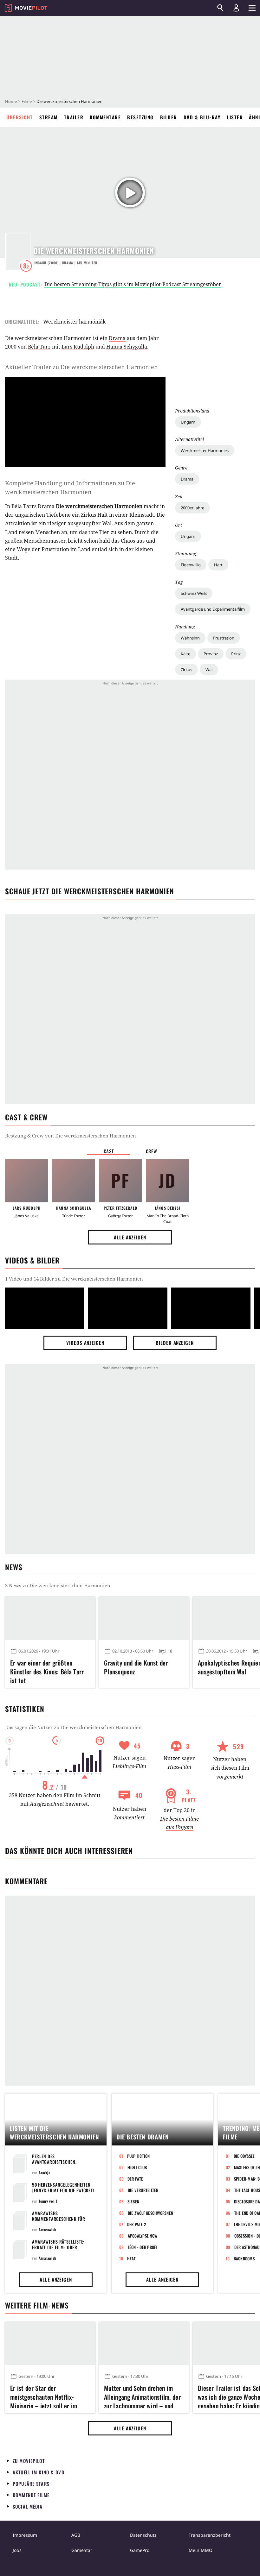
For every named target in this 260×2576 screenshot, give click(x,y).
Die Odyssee (244, 2156)
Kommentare (105, 117)
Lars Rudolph (78, 347)
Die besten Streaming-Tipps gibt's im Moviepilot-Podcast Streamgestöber (133, 284)
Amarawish (47, 2230)
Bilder (169, 117)
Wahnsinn (190, 638)
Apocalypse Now (143, 2236)
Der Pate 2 (137, 2224)
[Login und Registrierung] (236, 8)
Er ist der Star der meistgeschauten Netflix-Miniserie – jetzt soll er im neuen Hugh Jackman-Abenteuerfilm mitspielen (44, 2396)
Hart (218, 565)
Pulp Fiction (139, 2156)
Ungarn (188, 422)
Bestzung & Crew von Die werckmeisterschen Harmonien (71, 1136)
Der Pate (135, 2179)
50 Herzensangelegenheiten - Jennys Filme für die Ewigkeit (63, 2187)
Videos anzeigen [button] (85, 1343)
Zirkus (186, 670)
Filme (27, 101)
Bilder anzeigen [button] (175, 1343)
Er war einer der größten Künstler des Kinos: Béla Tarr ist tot (47, 1671)
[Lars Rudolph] (27, 1181)
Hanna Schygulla (127, 347)
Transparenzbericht (210, 2535)
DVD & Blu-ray (202, 117)
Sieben (133, 2201)
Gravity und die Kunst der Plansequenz (136, 1667)
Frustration (224, 638)
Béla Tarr (39, 347)
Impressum (25, 2535)
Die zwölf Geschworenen (151, 2213)
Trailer (74, 117)
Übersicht (20, 117)
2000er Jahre (192, 508)
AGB (76, 2535)
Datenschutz (143, 2535)
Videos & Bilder (32, 1260)
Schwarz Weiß (194, 593)
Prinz (236, 654)
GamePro (140, 2550)
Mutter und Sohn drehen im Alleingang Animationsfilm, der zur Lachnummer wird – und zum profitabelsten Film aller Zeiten (142, 2396)
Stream (49, 117)
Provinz (211, 654)
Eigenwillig (191, 565)
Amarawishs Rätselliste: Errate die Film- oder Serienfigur (58, 2247)
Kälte (185, 654)
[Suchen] (220, 8)
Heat (132, 2258)
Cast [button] (109, 1151)
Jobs (17, 2550)
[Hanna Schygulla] (74, 1181)
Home (11, 101)
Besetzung (140, 117)
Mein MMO (201, 2550)
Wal (209, 670)
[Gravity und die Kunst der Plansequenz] (144, 1618)
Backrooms (244, 2258)
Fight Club (137, 2167)
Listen (235, 117)
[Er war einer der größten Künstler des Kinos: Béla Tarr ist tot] (50, 1618)
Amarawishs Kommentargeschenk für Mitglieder (59, 2219)
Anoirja (44, 2173)
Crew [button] (152, 1151)
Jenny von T (48, 2201)
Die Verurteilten (143, 2190)
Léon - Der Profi (143, 2247)
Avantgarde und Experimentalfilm (213, 609)
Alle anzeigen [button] (130, 1237)
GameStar (82, 2550)
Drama (187, 479)
